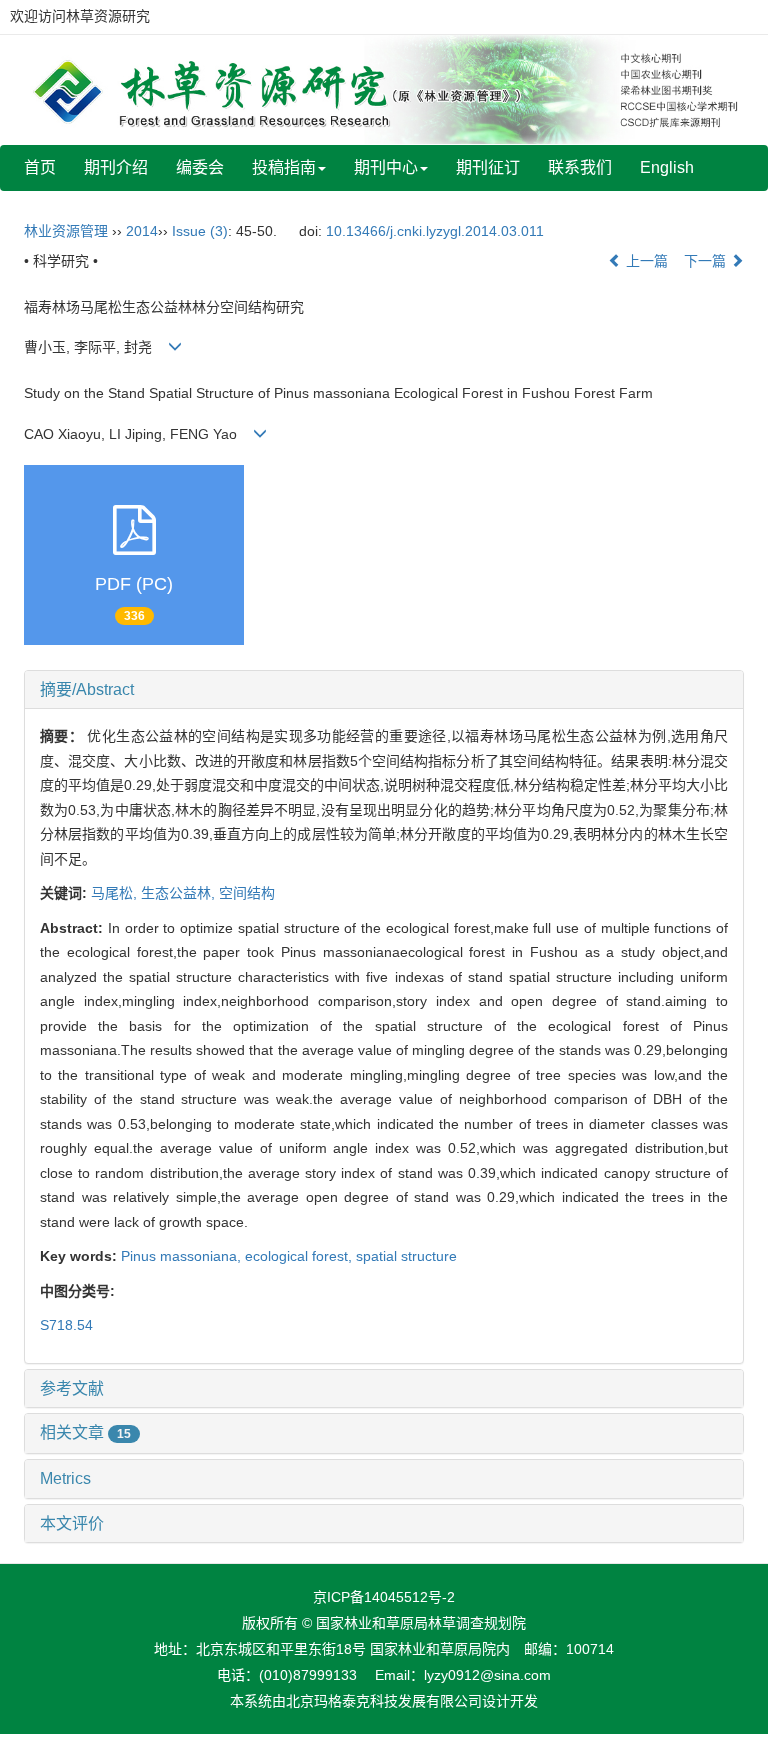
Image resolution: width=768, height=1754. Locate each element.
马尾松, (116, 893)
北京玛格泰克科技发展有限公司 (384, 1701)
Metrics (65, 1478)
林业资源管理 (66, 231)
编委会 (200, 167)
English (667, 167)
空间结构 (247, 893)
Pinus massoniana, (183, 1256)
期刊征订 (488, 167)
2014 (142, 231)
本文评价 (72, 1523)
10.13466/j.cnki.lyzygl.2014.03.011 (435, 231)
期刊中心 (386, 167)
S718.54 (66, 1325)
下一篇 (707, 261)
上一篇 (645, 261)
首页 (40, 167)
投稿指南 (284, 167)
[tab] (384, 690)
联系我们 (580, 167)
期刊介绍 (116, 167)
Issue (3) (200, 231)
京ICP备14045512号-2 (384, 1597)
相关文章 (85, 1432)
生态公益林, (180, 893)
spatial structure (406, 1256)
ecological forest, (300, 1256)
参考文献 (72, 1388)
